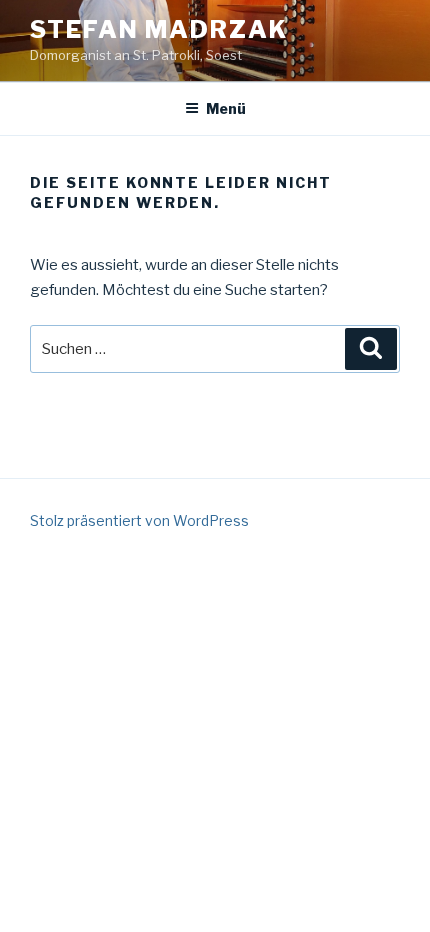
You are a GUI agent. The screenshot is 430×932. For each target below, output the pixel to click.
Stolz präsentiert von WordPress (139, 520)
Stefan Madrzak (159, 29)
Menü (226, 108)
